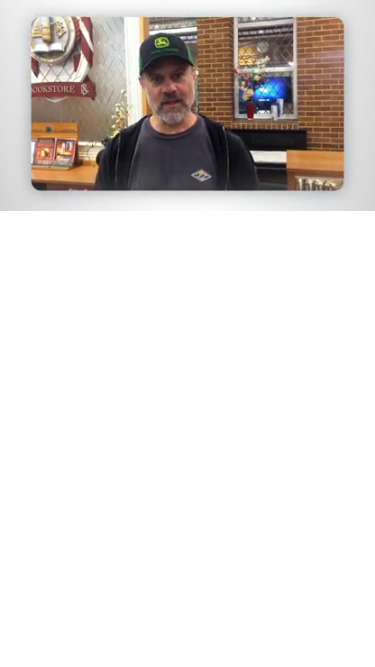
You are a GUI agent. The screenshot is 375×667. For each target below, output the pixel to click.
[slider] (187, 167)
